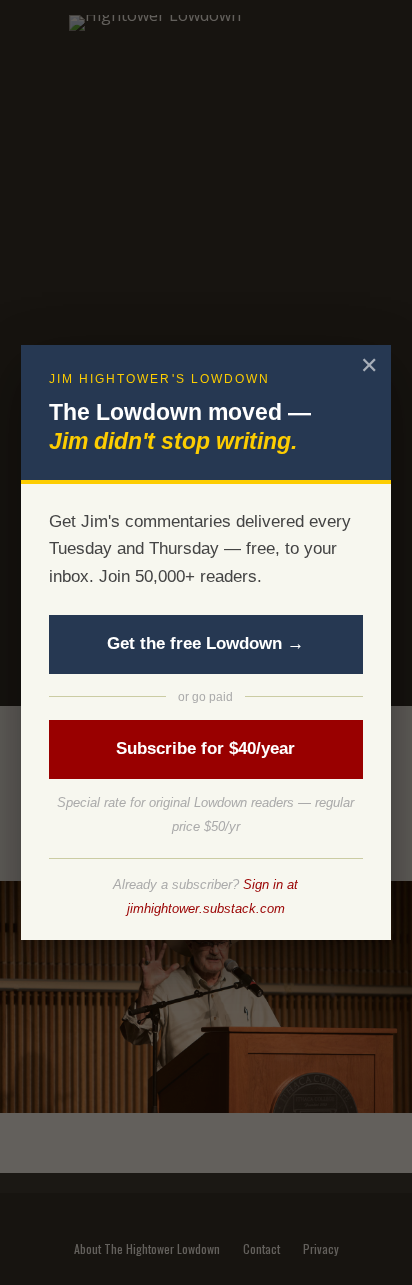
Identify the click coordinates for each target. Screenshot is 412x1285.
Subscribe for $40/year (205, 748)
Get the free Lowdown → (205, 643)
